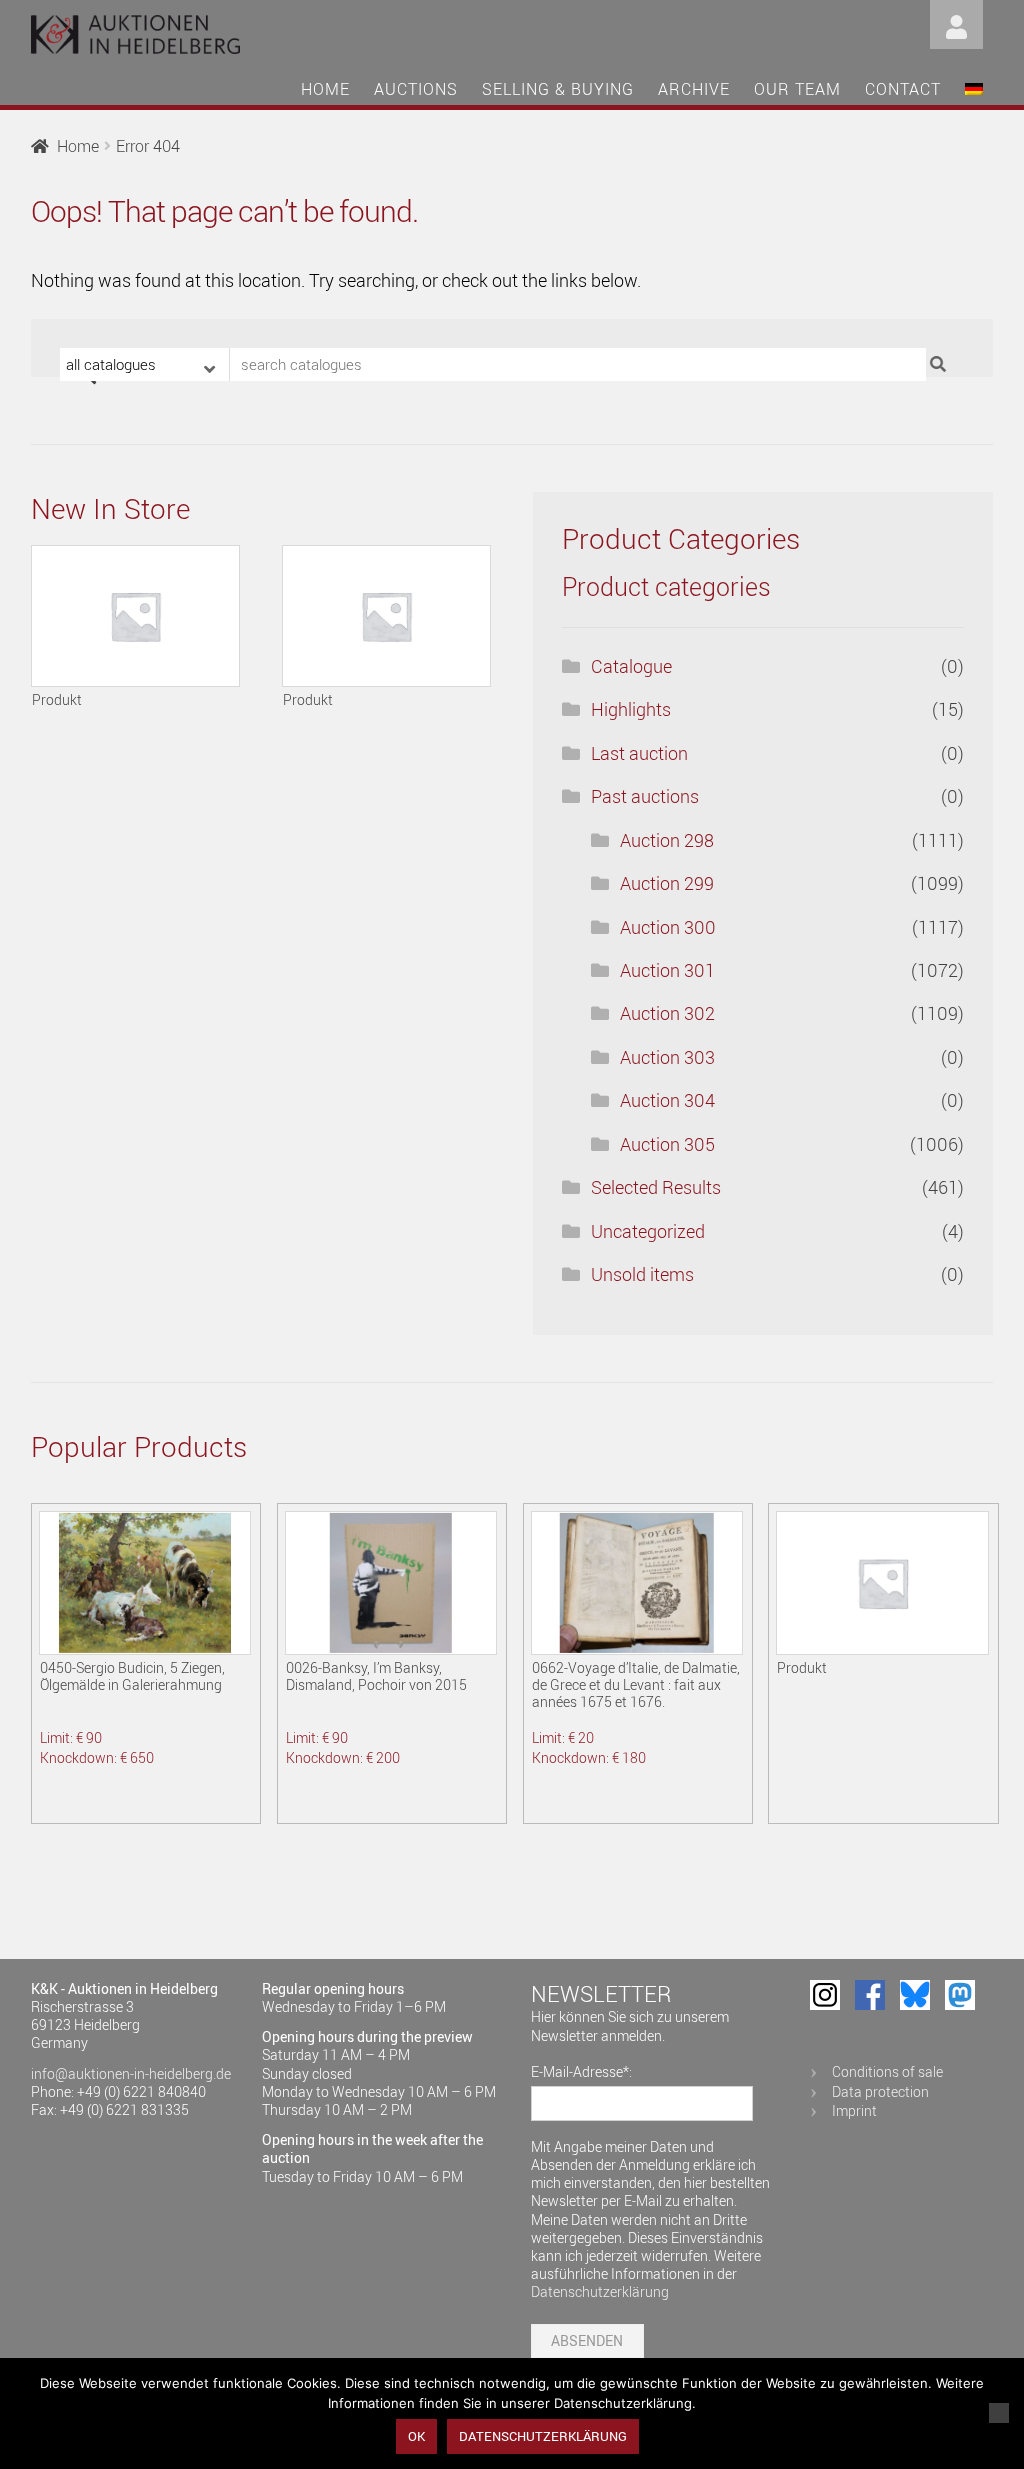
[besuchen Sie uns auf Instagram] (825, 1995)
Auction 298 (667, 840)
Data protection (880, 2091)
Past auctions (645, 796)
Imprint (854, 2110)
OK (416, 2436)
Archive (694, 89)
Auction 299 (667, 883)
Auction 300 (668, 927)
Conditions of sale (887, 2071)
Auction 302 (667, 1013)
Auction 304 (667, 1100)
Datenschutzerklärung (600, 2291)
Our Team (797, 89)
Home (325, 89)
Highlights (631, 709)
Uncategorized (648, 1231)
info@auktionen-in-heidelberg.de (131, 2073)
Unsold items (642, 1274)
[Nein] (999, 2413)
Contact (903, 89)
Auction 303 (667, 1057)
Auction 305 (667, 1144)
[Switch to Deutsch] (974, 92)
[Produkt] (135, 616)
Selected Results (656, 1187)
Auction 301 (667, 970)
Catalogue (631, 666)
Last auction (639, 753)
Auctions (416, 89)
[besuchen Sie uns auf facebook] (870, 1995)
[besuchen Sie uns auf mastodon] (960, 1995)
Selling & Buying (558, 89)
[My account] (956, 22)
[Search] (940, 364)
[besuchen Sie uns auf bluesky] (915, 1995)
